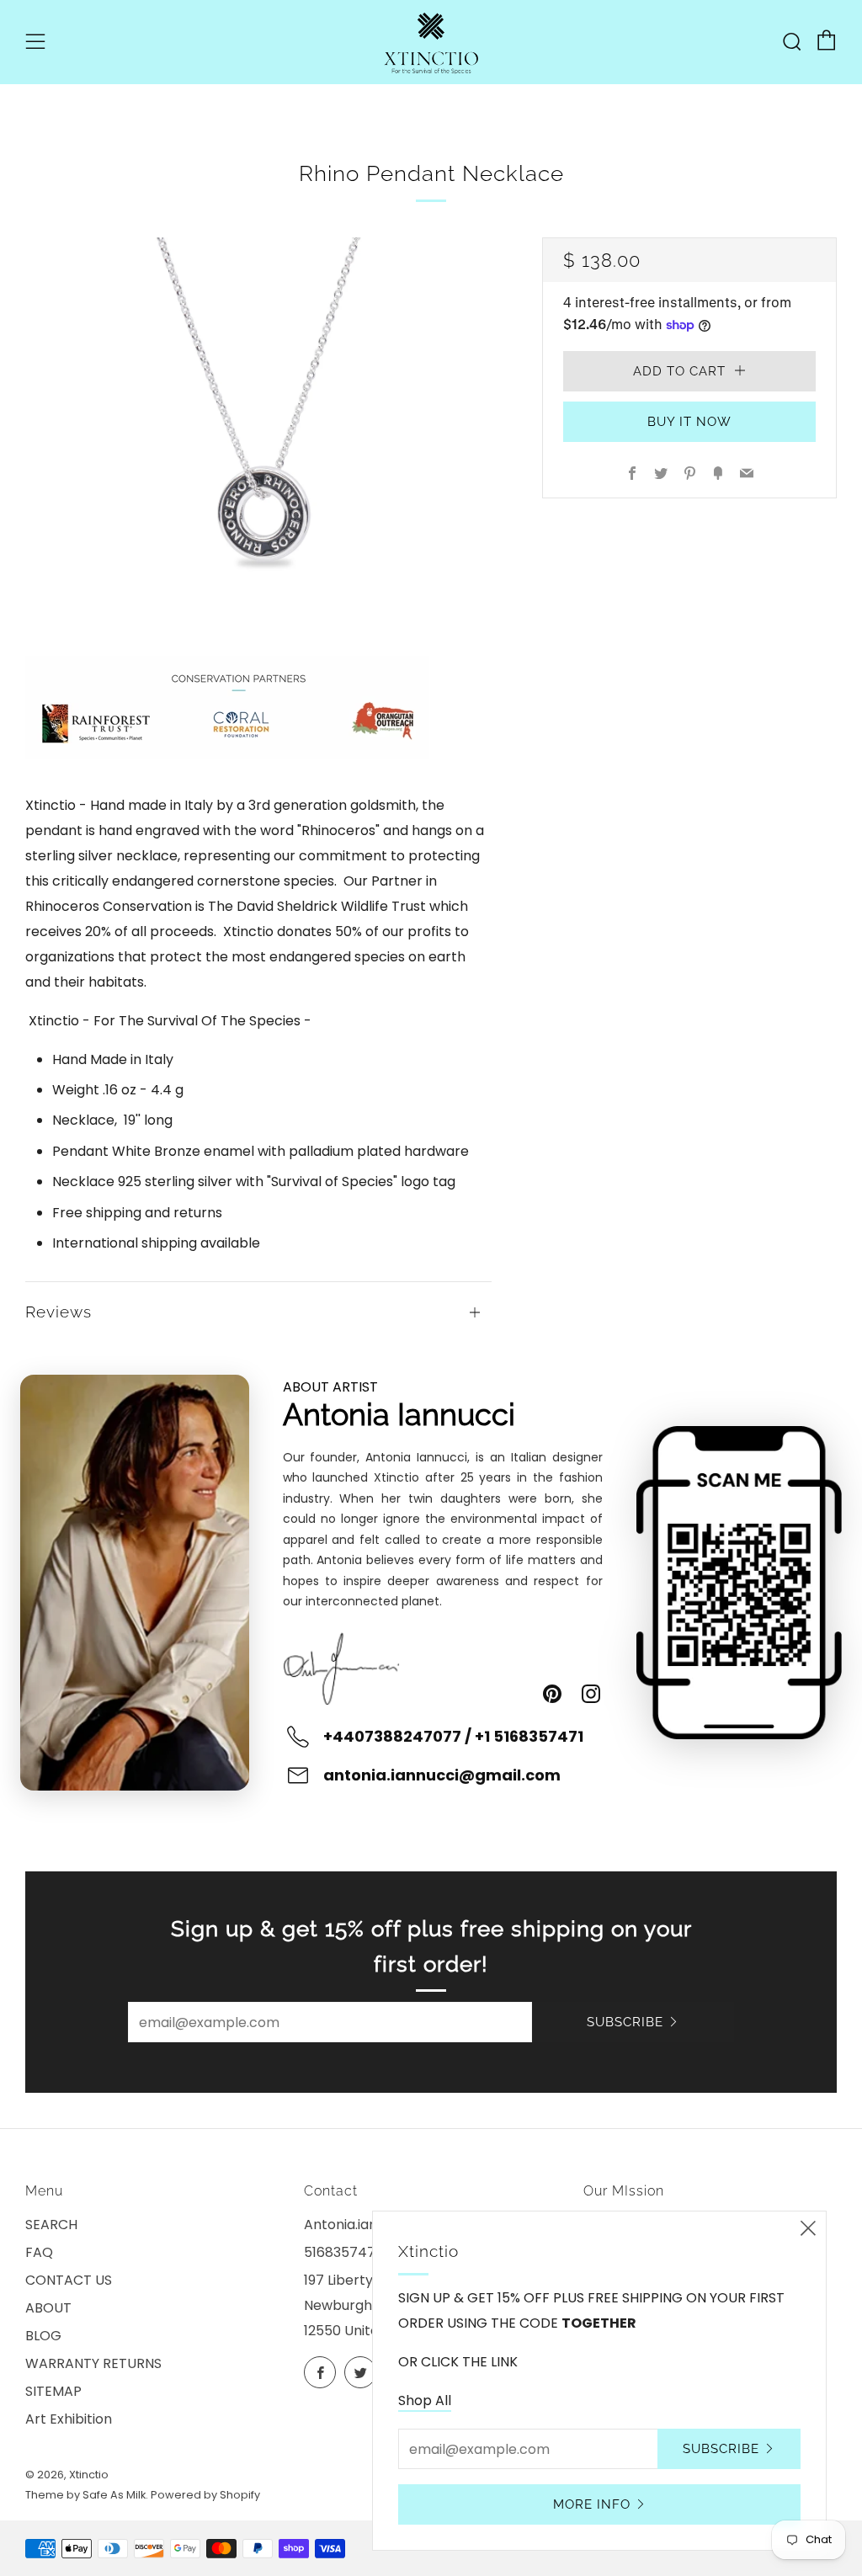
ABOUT (48, 2308)
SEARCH (51, 2225)
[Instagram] (591, 1694)
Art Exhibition (69, 2419)
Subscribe (625, 2022)
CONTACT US (69, 2280)
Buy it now (689, 422)
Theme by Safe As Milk (85, 2495)
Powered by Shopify (205, 2495)
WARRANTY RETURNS (93, 2363)
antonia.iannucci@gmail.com (442, 1775)
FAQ (39, 2252)
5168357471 (342, 2252)
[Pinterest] (552, 1694)
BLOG (43, 2336)
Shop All (425, 2400)
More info (592, 2504)
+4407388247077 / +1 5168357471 (453, 1736)
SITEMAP (53, 2391)
